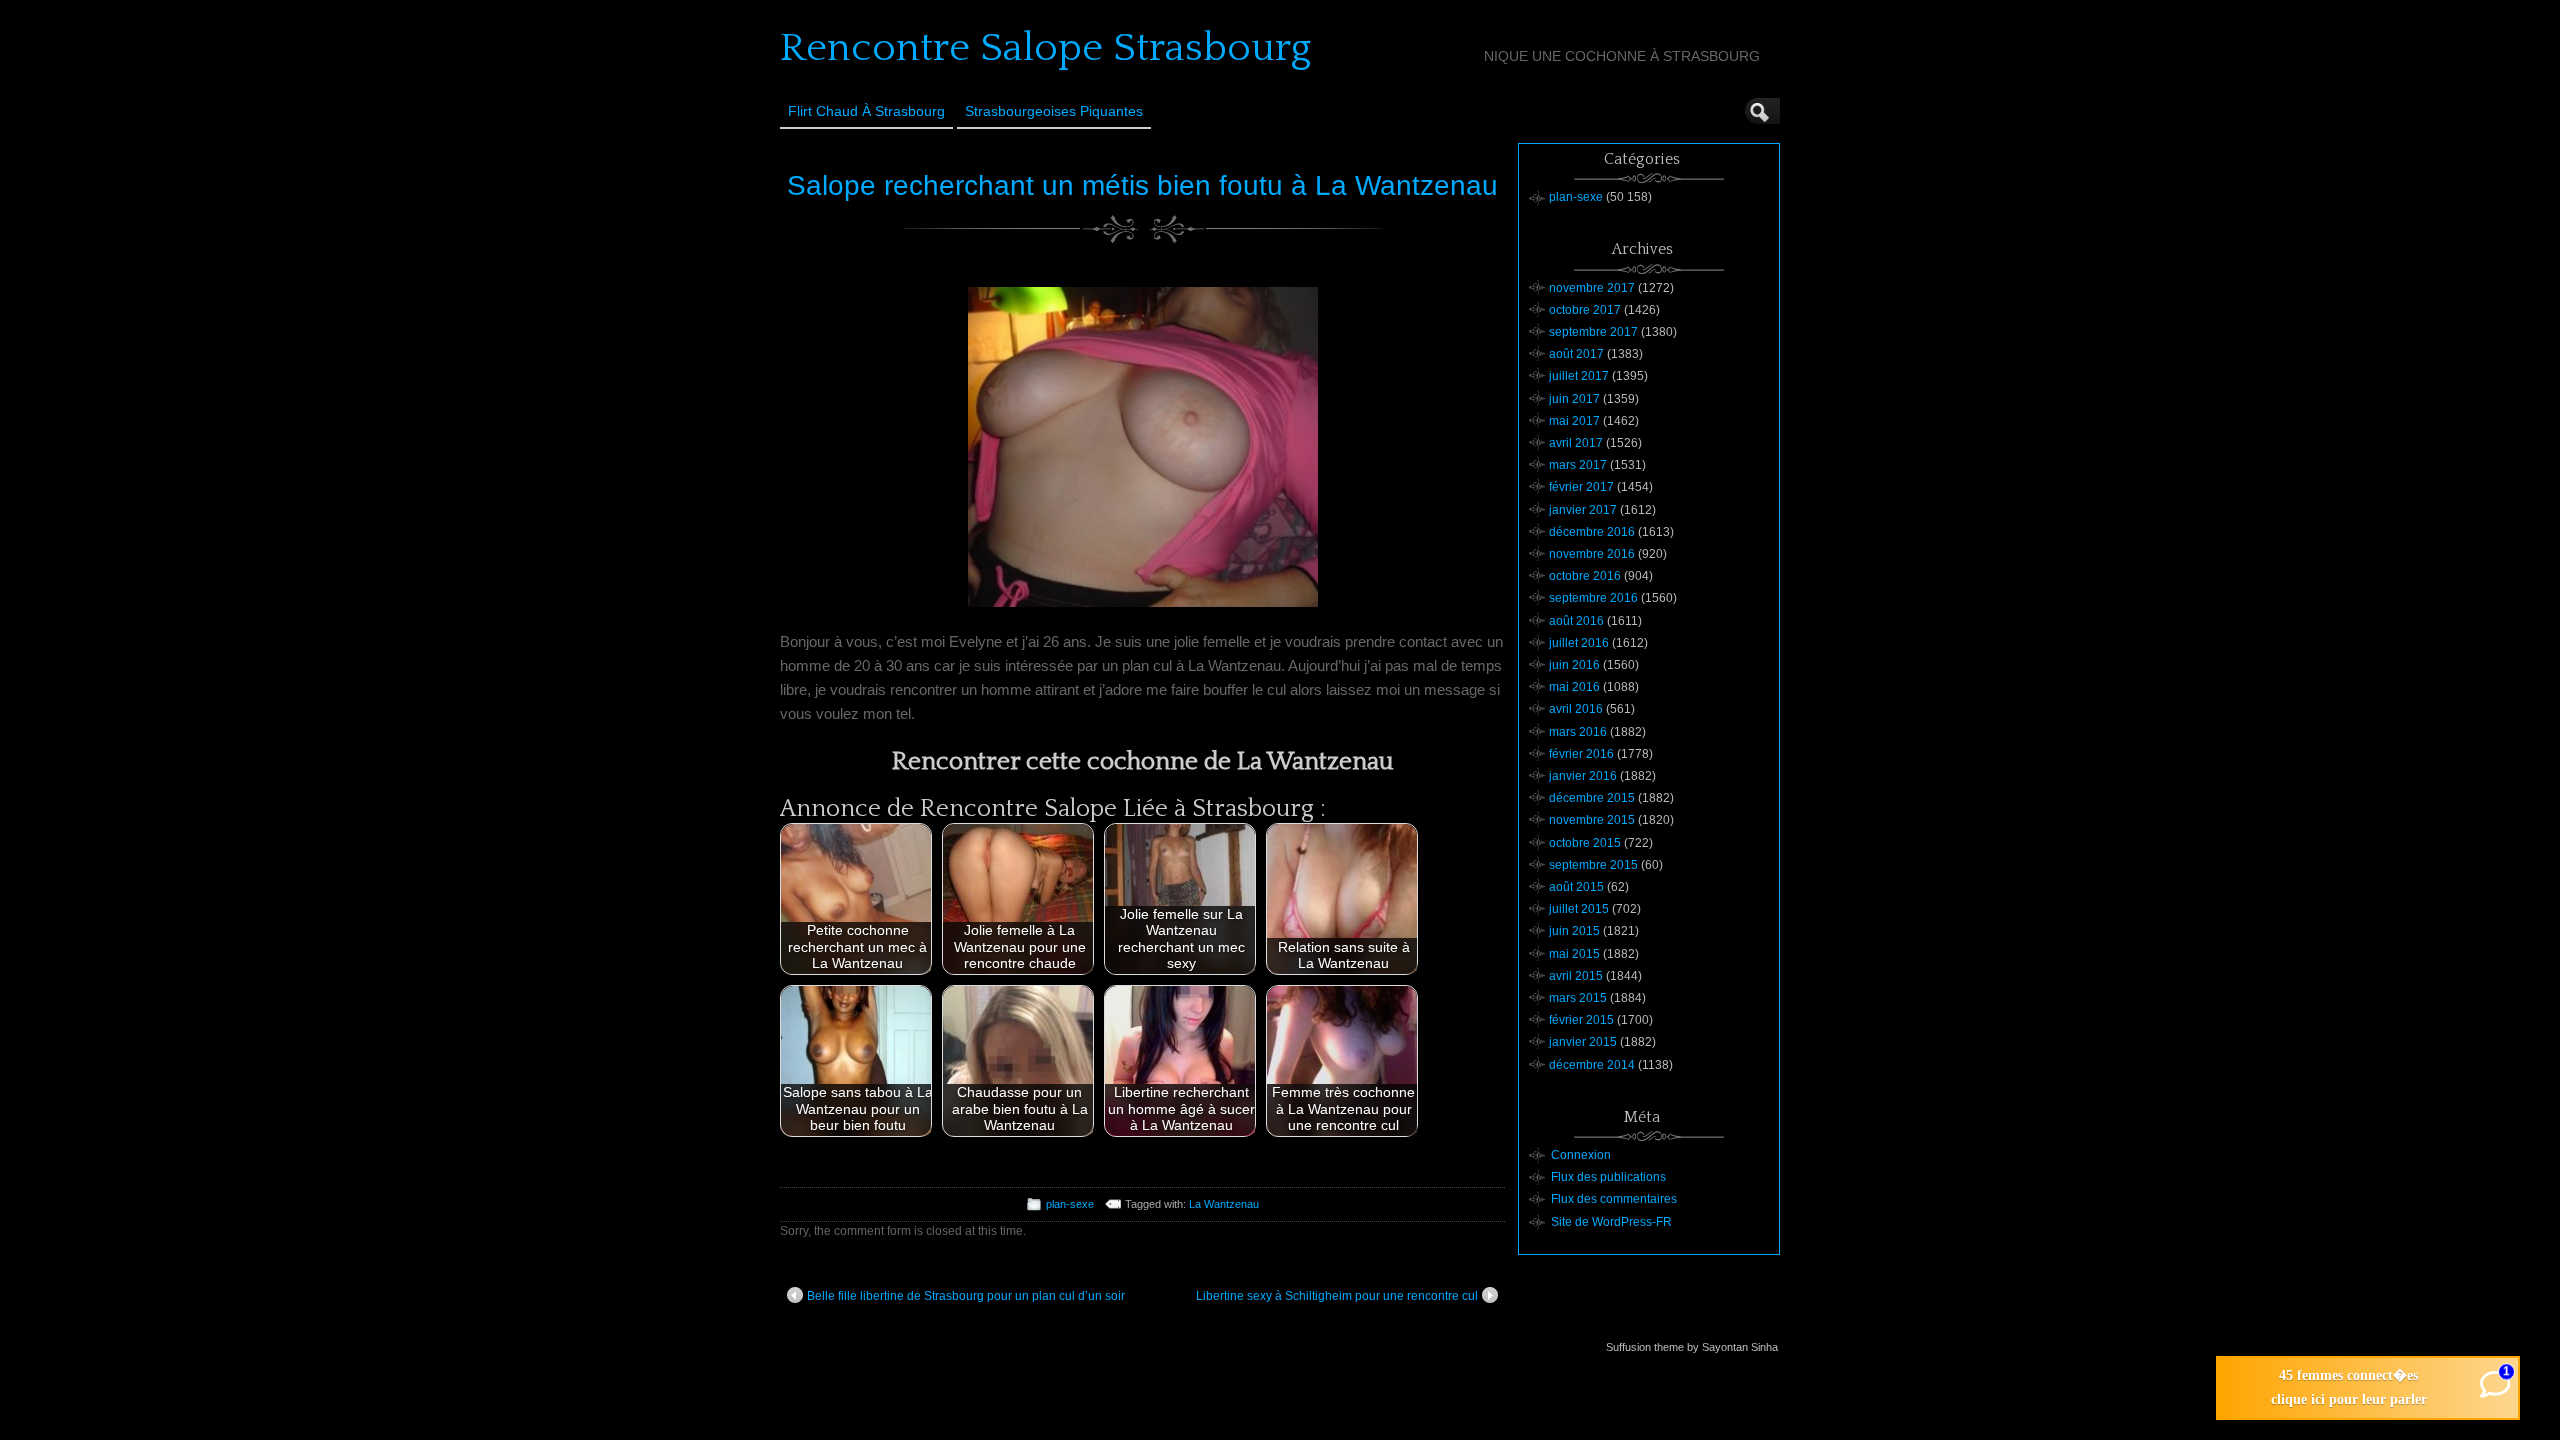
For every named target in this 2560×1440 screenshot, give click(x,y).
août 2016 (1576, 621)
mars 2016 (1578, 732)
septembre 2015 (1593, 865)
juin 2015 (1574, 931)
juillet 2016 (1579, 643)
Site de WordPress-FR (1611, 1222)
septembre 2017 (1593, 332)
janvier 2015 (1583, 1042)
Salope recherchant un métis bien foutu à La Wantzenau (1142, 185)
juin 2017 (1574, 399)
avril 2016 (1576, 709)
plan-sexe (1070, 1204)
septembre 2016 (1593, 598)
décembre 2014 (1592, 1065)
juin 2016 (1574, 665)
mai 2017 (1574, 421)
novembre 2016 (1592, 554)
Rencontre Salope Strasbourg (1045, 48)
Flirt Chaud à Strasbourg (866, 111)
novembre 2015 (1592, 820)
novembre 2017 (1592, 288)
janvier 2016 (1583, 776)
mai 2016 (1574, 687)
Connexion (1581, 1155)
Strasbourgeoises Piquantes (1054, 111)
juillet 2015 (1579, 909)
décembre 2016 (1592, 532)
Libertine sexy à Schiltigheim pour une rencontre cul (1337, 1296)
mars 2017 (1578, 465)
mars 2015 (1578, 998)
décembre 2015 (1592, 798)
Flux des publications (1608, 1177)
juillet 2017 (1579, 376)
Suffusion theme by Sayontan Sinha (1692, 1347)
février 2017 (1581, 487)
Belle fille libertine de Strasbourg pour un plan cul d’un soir (966, 1296)
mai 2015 (1574, 954)
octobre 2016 (1585, 576)
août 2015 (1576, 887)
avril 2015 (1576, 976)
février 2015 (1581, 1020)
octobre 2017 (1585, 310)
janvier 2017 (1583, 510)
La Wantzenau (1224, 1204)
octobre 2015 (1585, 843)
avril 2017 (1576, 443)
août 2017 (1576, 354)
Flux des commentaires (1614, 1199)
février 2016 (1581, 754)
